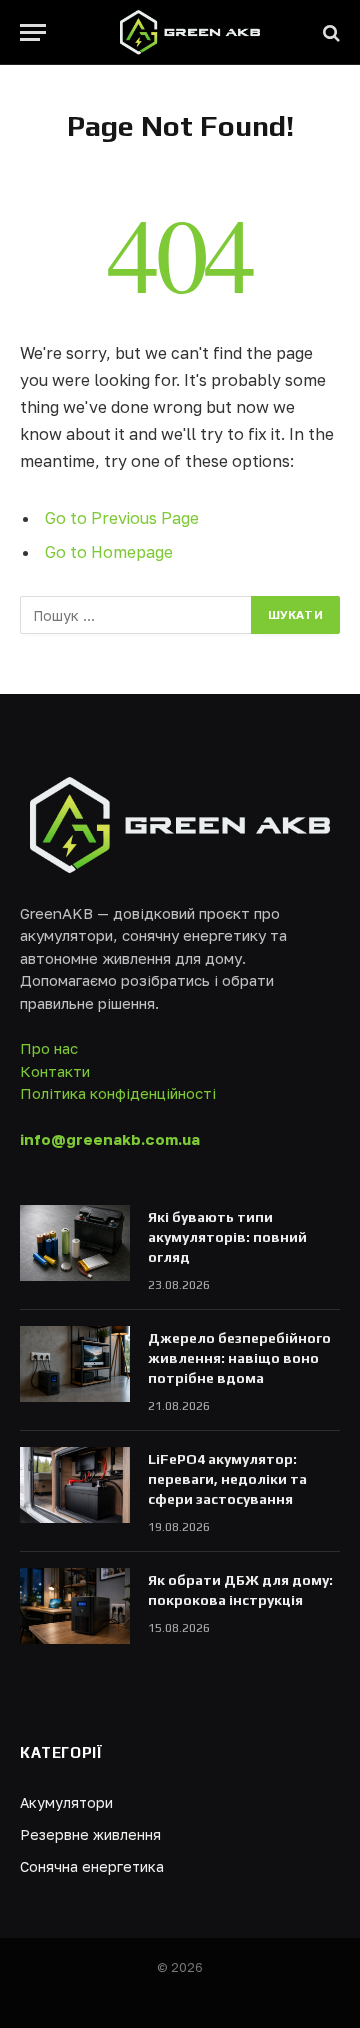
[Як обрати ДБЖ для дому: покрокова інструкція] (75, 1606)
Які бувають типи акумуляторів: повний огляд (227, 1237)
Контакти (55, 1071)
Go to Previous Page (122, 518)
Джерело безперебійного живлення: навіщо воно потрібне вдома (239, 1358)
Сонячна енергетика (92, 1866)
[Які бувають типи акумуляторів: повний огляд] (75, 1243)
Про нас (49, 1048)
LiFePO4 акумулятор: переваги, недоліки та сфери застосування (227, 1479)
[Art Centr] (190, 32)
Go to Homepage (109, 552)
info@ (110, 1139)
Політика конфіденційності (118, 1093)
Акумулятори (66, 1802)
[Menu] (33, 32)
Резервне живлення (90, 1834)
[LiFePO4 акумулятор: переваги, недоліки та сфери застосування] (75, 1485)
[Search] (329, 32)
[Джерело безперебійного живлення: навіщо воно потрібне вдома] (75, 1364)
